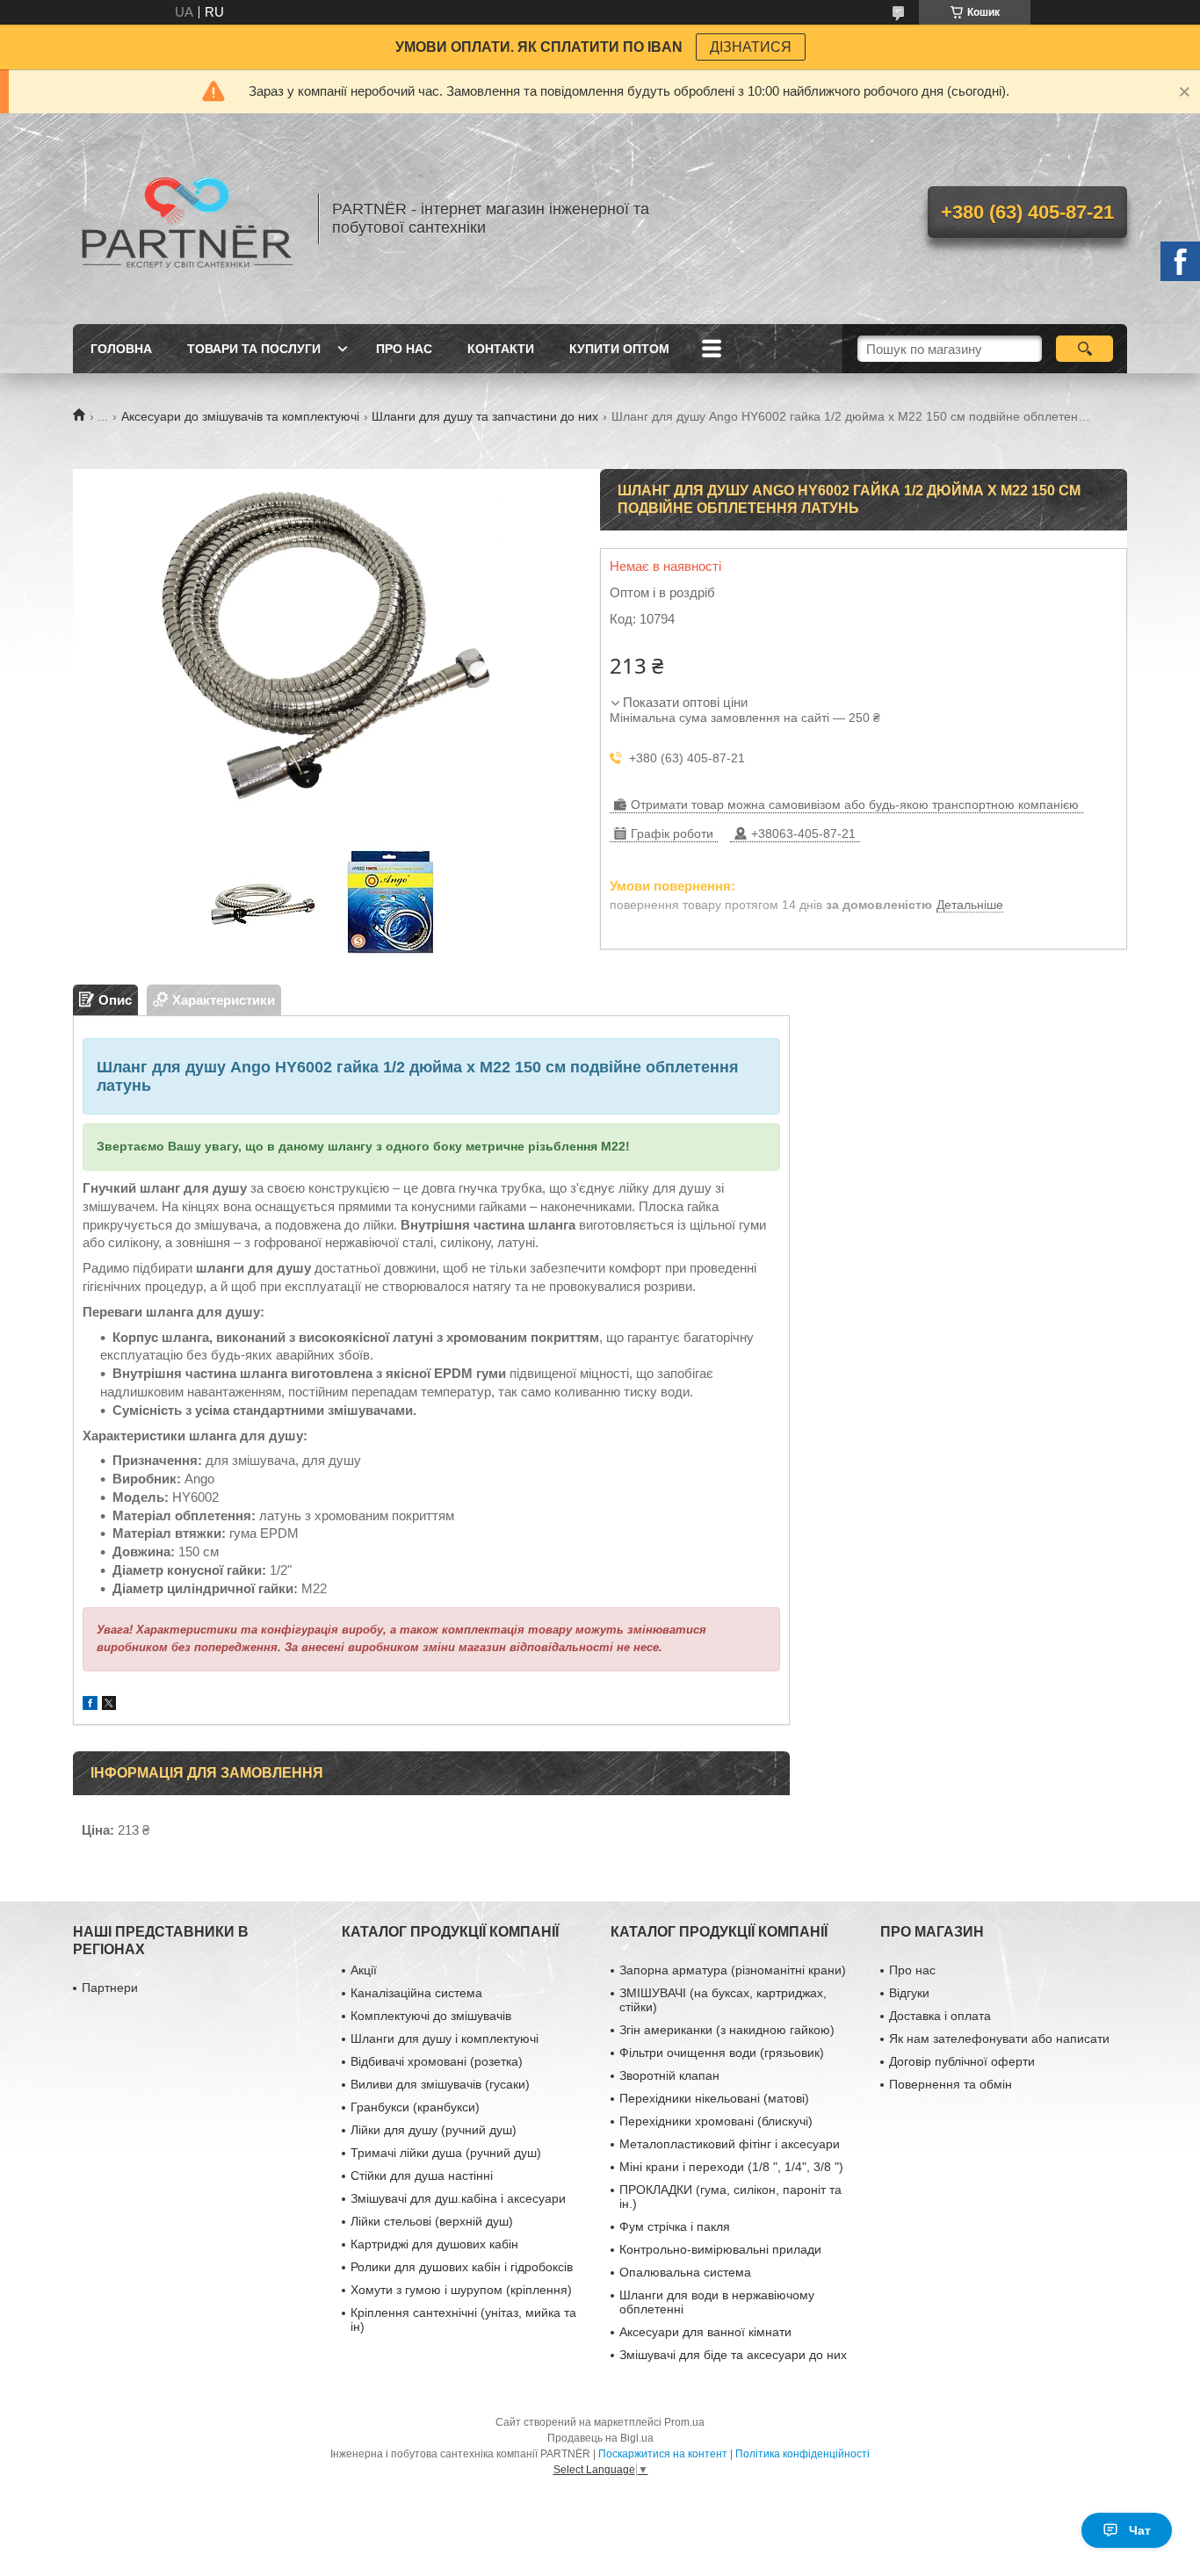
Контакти (501, 349)
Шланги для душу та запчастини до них (485, 416)
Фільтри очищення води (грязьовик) (722, 2053)
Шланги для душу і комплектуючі (445, 2038)
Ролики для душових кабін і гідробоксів (462, 2267)
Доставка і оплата (940, 2016)
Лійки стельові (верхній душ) (432, 2221)
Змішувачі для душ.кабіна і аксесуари (458, 2198)
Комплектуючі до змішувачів (431, 2016)
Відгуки (909, 1993)
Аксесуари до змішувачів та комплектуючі (240, 416)
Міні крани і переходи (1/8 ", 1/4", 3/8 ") (731, 2167)
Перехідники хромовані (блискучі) (716, 2121)
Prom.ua (684, 2422)
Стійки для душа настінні (422, 2176)
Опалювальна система (685, 2272)
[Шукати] (1084, 349)
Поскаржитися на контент (663, 2454)
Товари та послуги (254, 349)
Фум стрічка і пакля (675, 2226)
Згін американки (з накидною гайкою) (727, 2030)
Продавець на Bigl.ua (600, 2438)
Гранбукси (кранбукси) (415, 2107)
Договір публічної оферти (962, 2061)
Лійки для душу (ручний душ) (434, 2130)
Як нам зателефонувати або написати (999, 2038)
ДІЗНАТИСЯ (751, 47)
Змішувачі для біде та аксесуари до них (733, 2355)
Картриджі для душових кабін (434, 2244)
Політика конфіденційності (802, 2454)
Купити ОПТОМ (619, 349)
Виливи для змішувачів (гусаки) (440, 2084)
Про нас (404, 349)
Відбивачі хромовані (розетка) (437, 2061)
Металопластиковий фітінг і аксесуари (730, 2144)
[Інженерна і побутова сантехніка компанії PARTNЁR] (187, 219)
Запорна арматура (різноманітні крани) (733, 1970)
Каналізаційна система (416, 1993)
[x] (109, 1705)
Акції (364, 1970)
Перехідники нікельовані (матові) (714, 2098)
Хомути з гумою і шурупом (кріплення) (461, 2290)
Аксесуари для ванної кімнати (705, 2332)
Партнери (110, 1988)
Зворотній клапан (669, 2075)
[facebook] (90, 1705)
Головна (121, 349)
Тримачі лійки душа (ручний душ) (446, 2153)
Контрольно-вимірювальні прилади (720, 2249)
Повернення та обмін (951, 2084)
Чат (1140, 2530)
